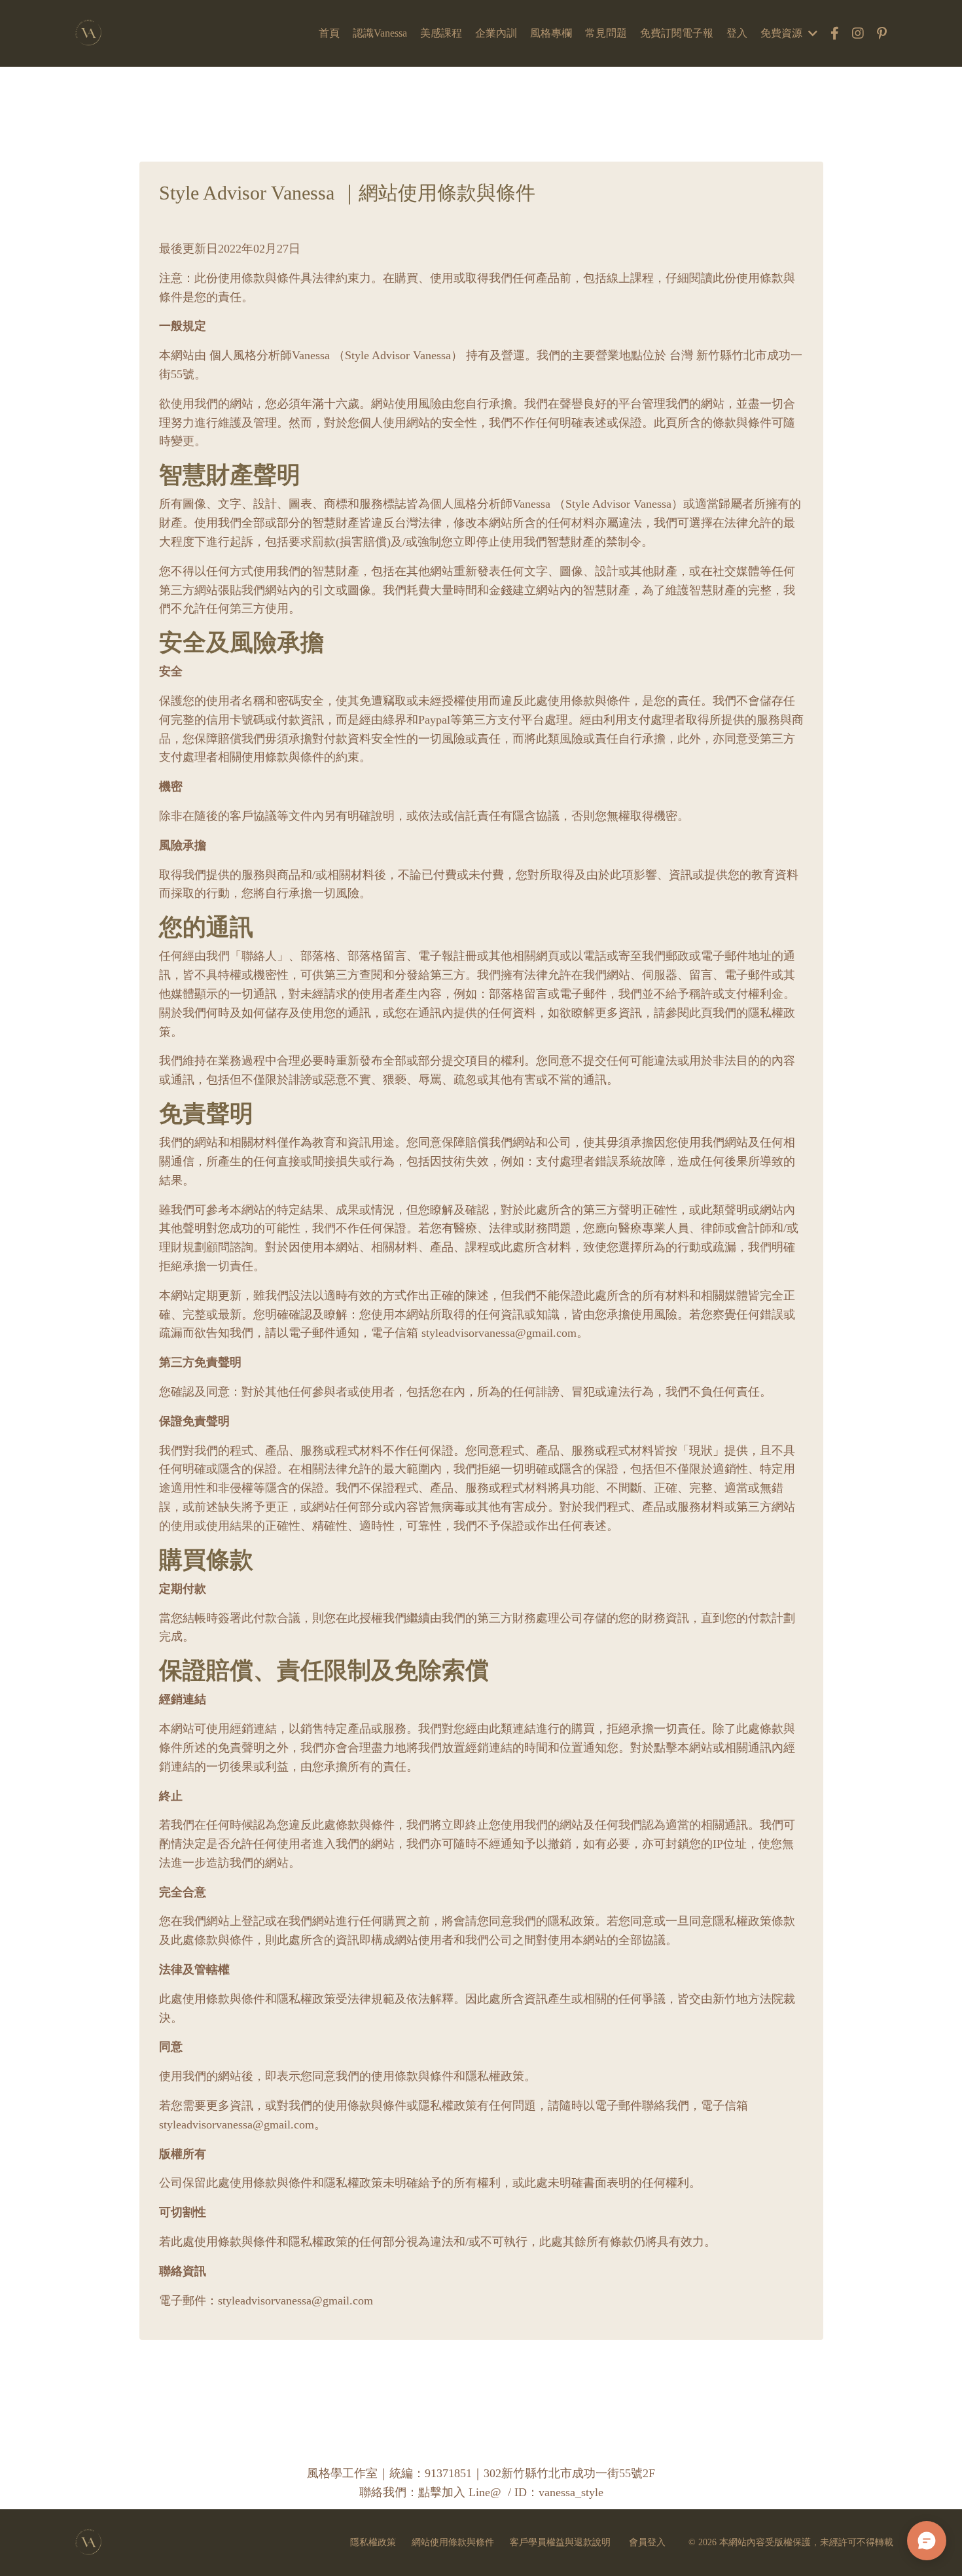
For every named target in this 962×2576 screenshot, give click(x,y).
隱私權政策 (373, 2542)
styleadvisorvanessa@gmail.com (237, 2125)
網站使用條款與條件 (453, 2542)
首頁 (329, 33)
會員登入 (647, 2542)
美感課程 (441, 33)
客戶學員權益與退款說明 (561, 2542)
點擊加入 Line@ (460, 2492)
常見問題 (606, 33)
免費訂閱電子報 (677, 33)
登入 (737, 33)
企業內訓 (496, 33)
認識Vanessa (380, 33)
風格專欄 (551, 33)
